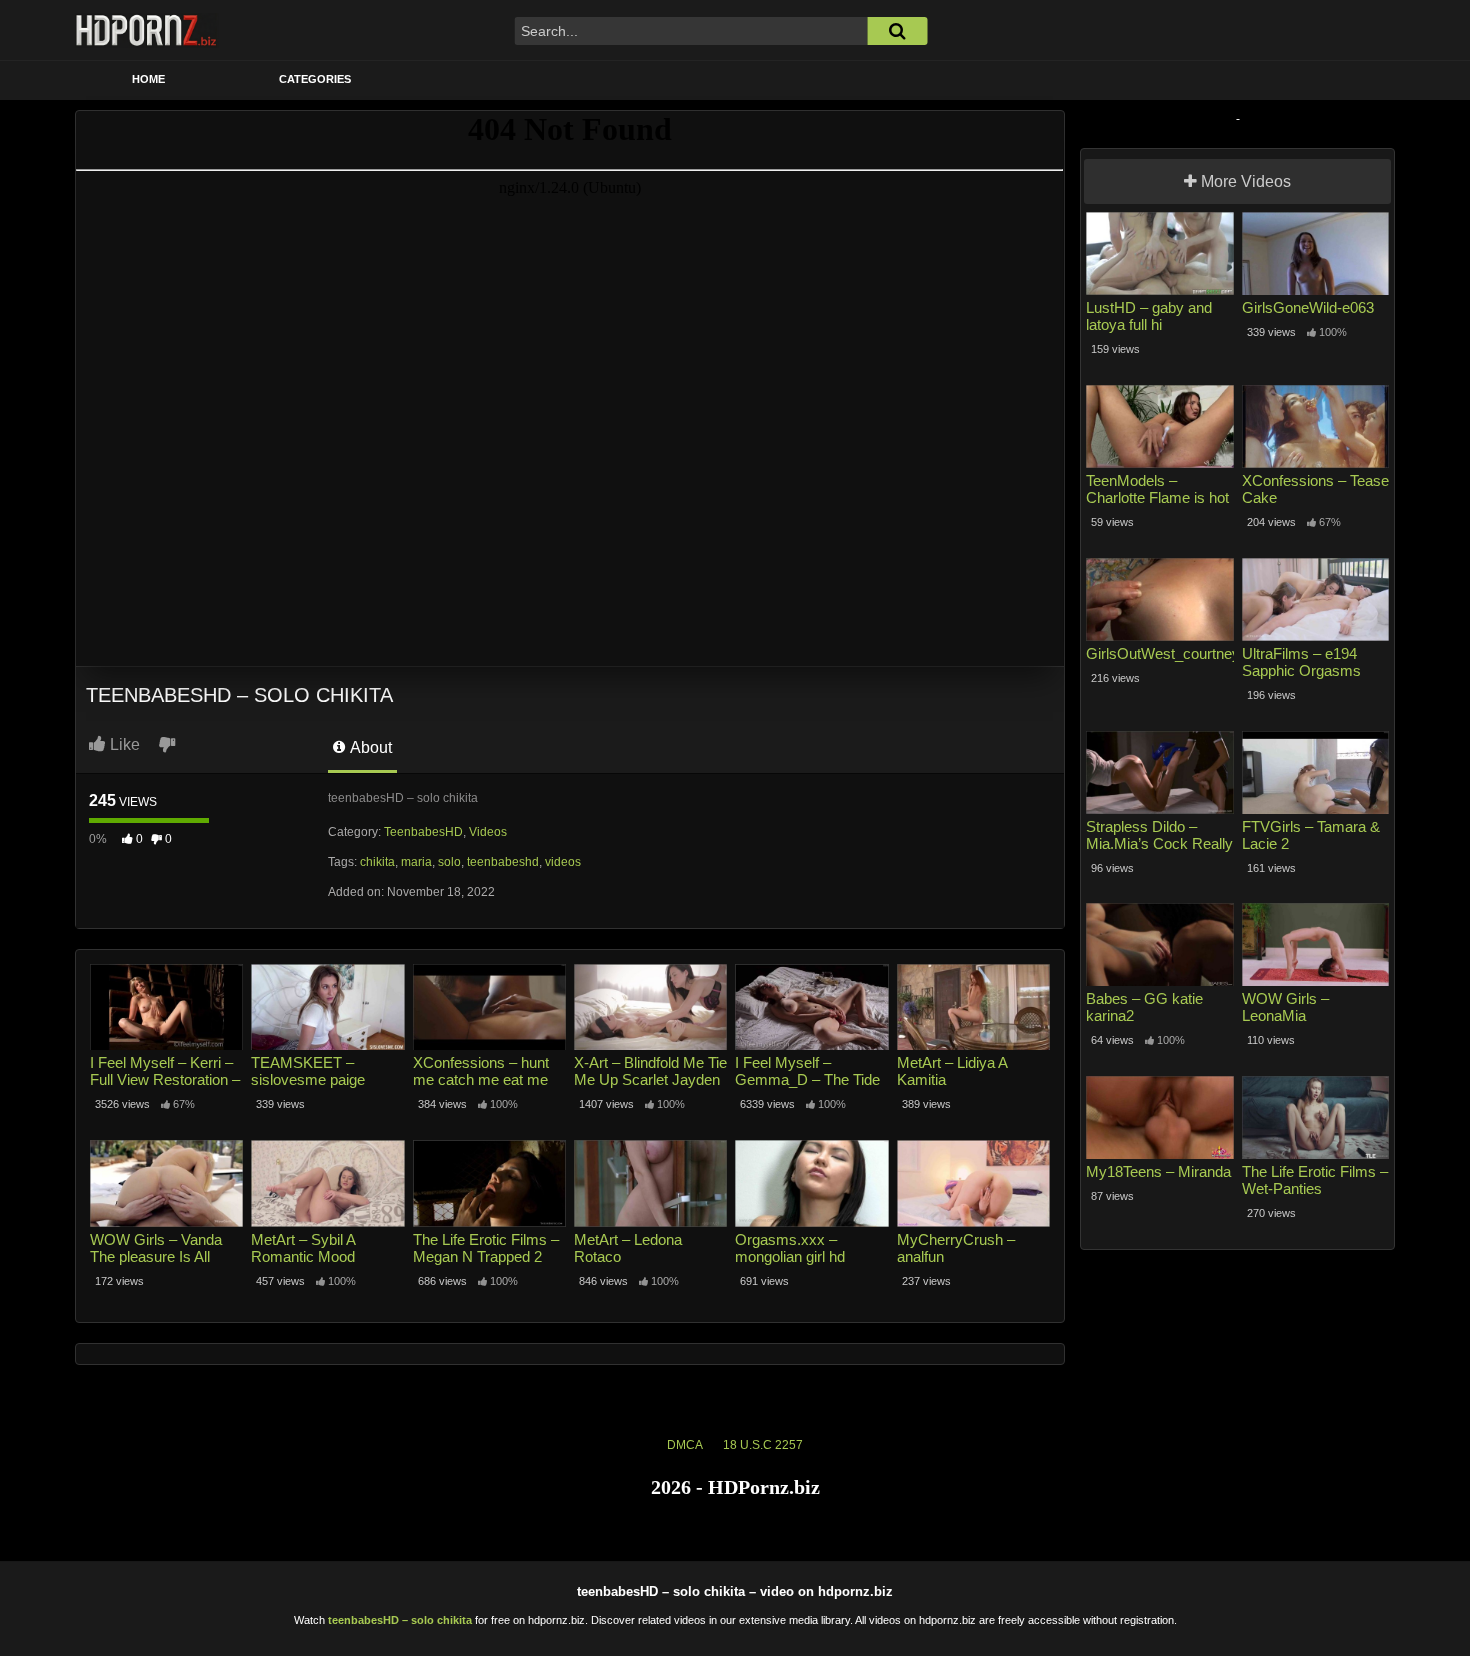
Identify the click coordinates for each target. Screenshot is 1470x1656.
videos (563, 862)
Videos (488, 832)
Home (148, 79)
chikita (377, 862)
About (369, 747)
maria (416, 862)
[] (897, 31)
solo (449, 862)
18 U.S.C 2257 (763, 1445)
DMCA (685, 1445)
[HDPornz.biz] (147, 30)
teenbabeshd (503, 862)
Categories (315, 79)
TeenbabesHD (423, 832)
